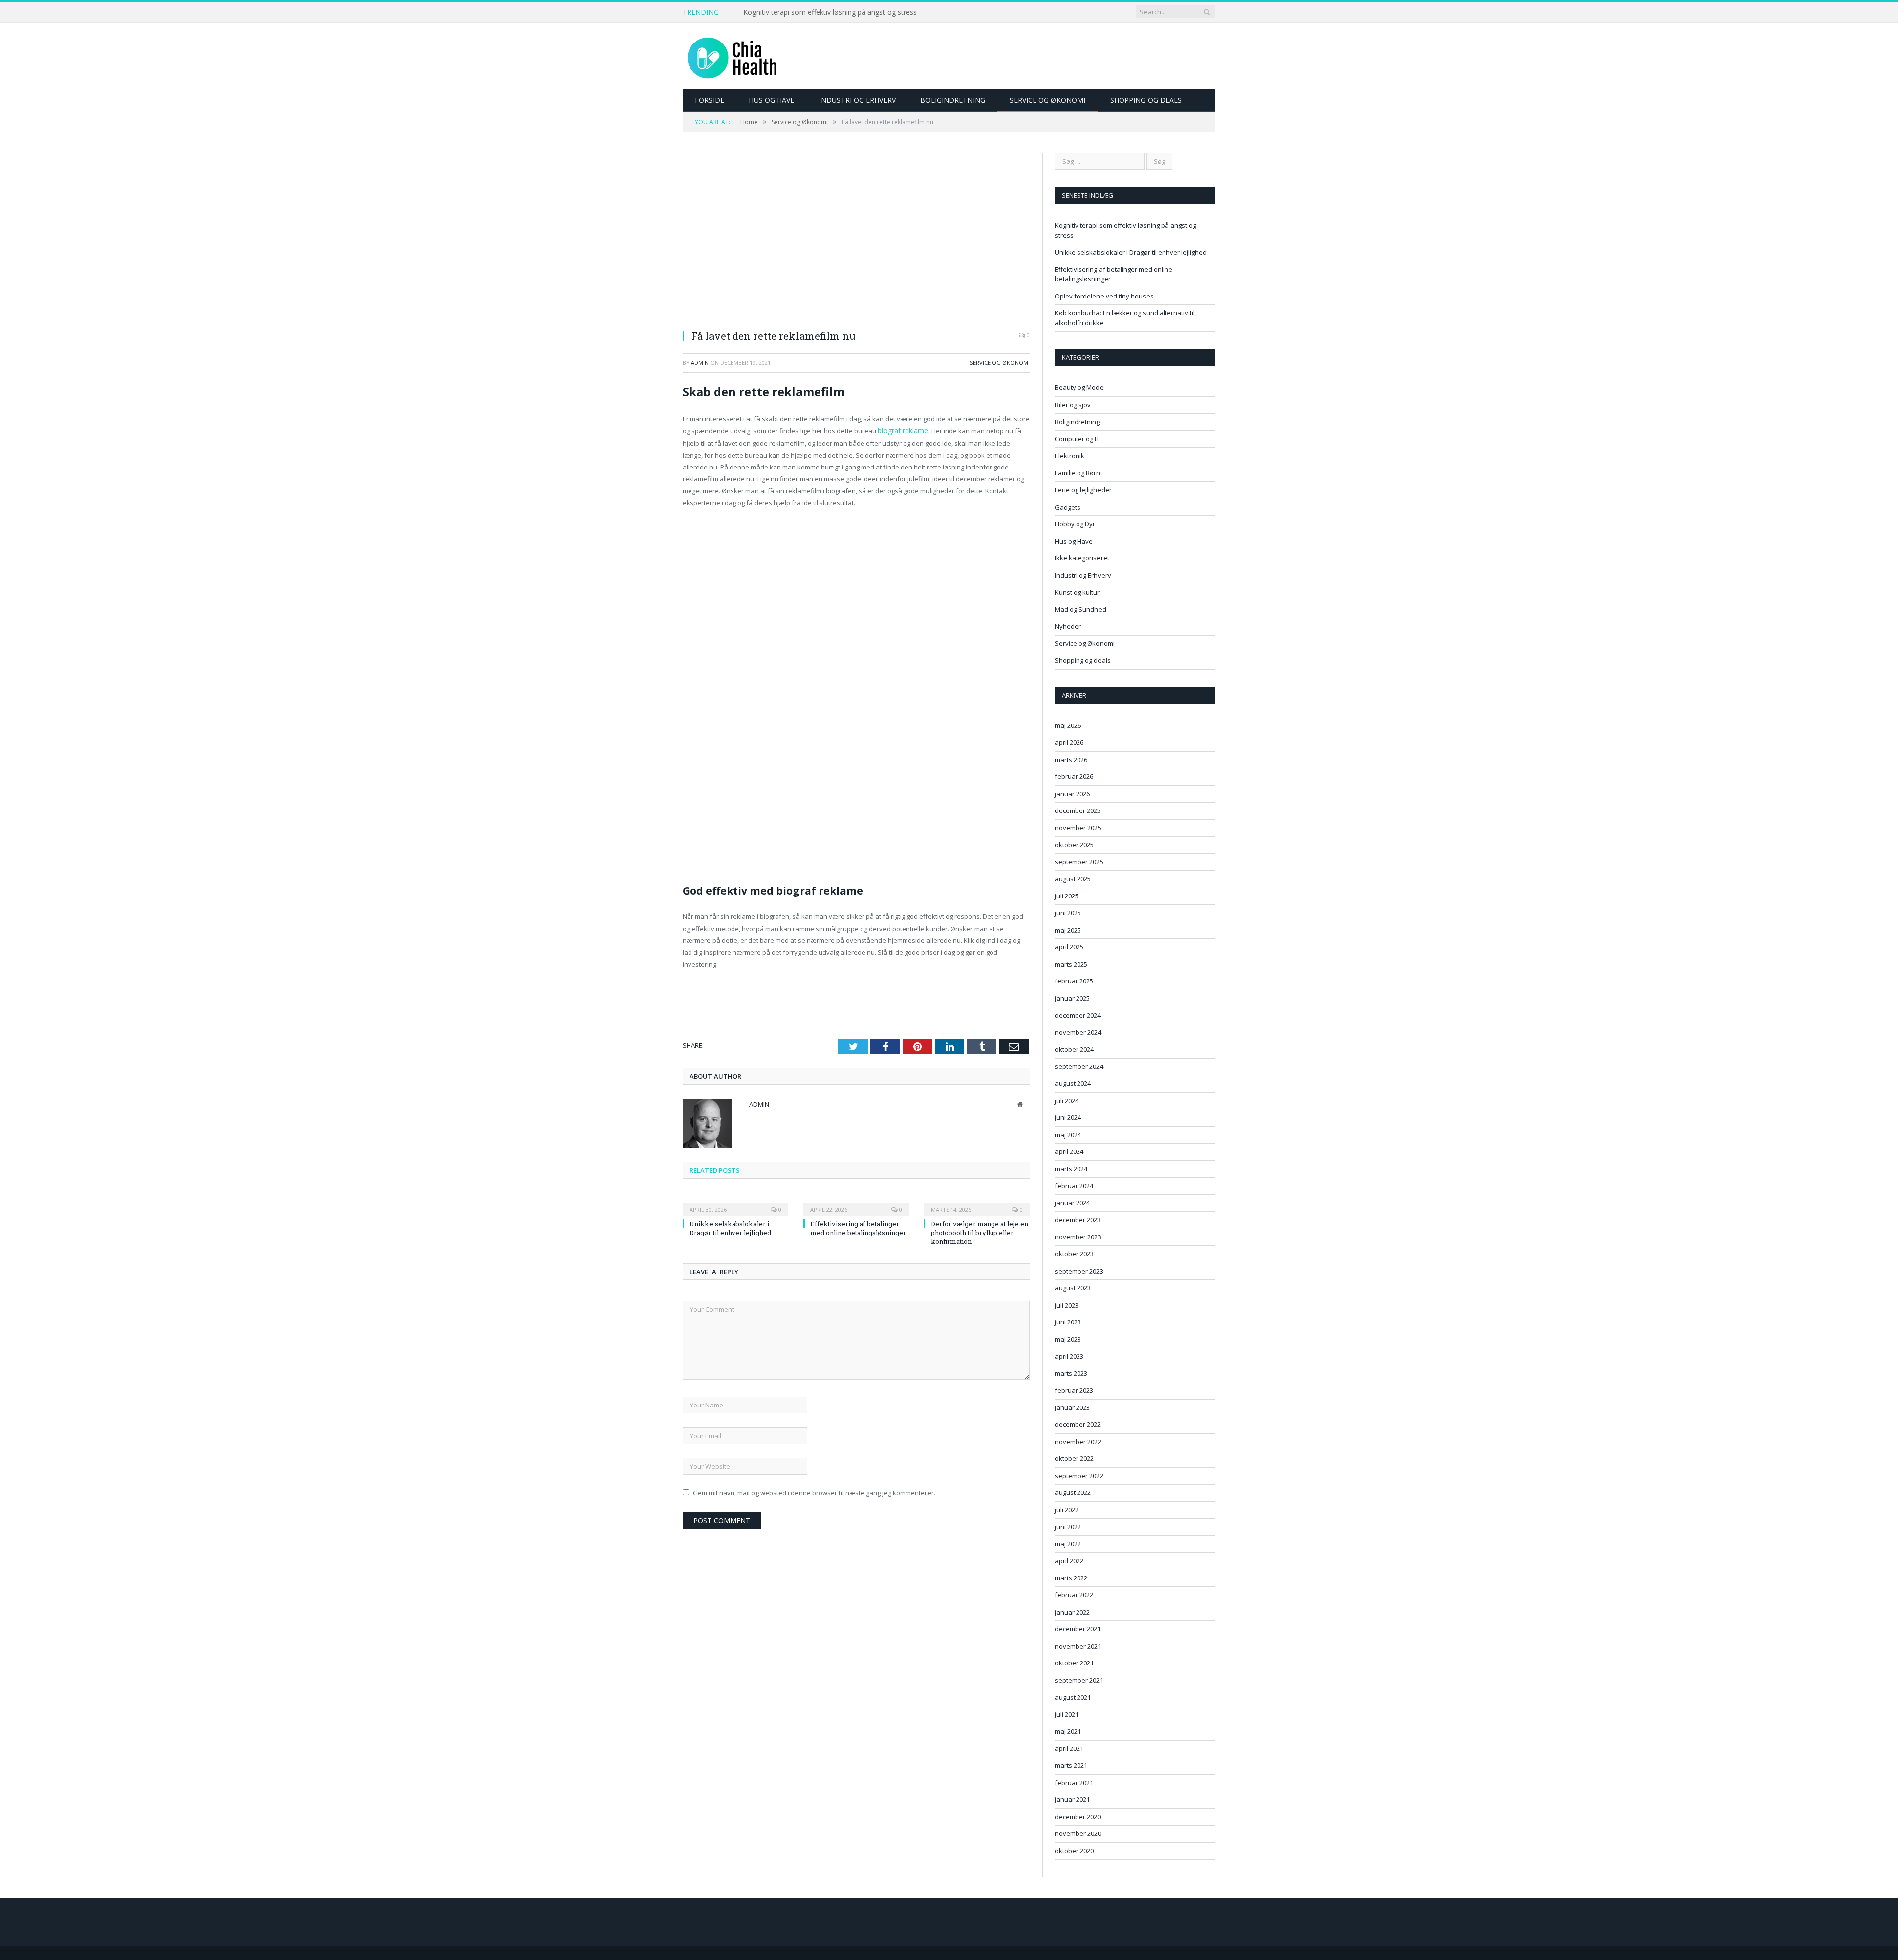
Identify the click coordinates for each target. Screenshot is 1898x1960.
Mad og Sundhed (1080, 609)
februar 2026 (1074, 776)
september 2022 (1079, 1476)
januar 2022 (1072, 1612)
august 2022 (1073, 1492)
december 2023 (1078, 1220)
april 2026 (1069, 742)
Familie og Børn (1078, 473)
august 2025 (1073, 879)
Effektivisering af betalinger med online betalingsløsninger (858, 1227)
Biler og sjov (1073, 405)
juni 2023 (1068, 1322)
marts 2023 (1071, 1373)
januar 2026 (1072, 794)
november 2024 (1078, 1032)
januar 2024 (1072, 1203)
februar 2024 (1074, 1186)
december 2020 (1078, 1817)
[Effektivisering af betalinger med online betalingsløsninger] (856, 1202)
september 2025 (1079, 862)
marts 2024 (1071, 1169)
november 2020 (1078, 1833)
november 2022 (1078, 1442)
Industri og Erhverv (857, 100)
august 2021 (1073, 1697)
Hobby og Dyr (1075, 524)
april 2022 (1069, 1561)
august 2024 (1073, 1083)
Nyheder (1068, 626)
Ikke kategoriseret (1082, 558)
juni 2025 (1068, 913)
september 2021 (1079, 1680)
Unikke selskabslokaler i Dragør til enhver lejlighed (823, 12)
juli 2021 (1067, 1714)
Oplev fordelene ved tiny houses (1104, 296)
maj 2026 (1068, 725)
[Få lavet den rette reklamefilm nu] (856, 237)
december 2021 (1078, 1629)
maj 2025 (1068, 930)
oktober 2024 (1074, 1049)
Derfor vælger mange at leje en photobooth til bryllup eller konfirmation (979, 1232)
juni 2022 (1068, 1527)
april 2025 (1069, 947)
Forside (710, 100)
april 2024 (1069, 1151)
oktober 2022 (1074, 1458)
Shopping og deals (1146, 100)
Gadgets (1068, 507)
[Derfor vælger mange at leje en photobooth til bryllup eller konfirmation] (977, 1202)
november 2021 (1078, 1646)
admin (700, 362)
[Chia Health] (732, 56)
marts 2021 (1071, 1765)
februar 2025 (1074, 981)
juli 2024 (1067, 1101)
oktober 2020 (1074, 1851)
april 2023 (1069, 1356)
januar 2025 (1072, 998)
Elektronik (1070, 456)
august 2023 (1073, 1288)
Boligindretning (953, 100)
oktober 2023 (1074, 1254)
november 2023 (1078, 1237)
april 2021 (1069, 1748)
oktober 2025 (1074, 845)
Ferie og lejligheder (1083, 490)
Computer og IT (1077, 439)
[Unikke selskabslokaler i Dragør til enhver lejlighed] (735, 1202)
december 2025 (1078, 810)
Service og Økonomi (1048, 100)
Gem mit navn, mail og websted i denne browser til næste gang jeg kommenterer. (814, 1492)
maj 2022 (1068, 1544)
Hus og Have (772, 100)
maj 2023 (1068, 1339)
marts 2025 (1071, 964)
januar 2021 (1072, 1799)
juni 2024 (1068, 1117)
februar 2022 (1074, 1595)
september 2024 (1079, 1066)
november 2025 (1078, 828)
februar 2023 (1074, 1390)
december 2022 (1078, 1424)
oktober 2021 (1074, 1663)
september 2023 (1079, 1271)
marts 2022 (1071, 1578)
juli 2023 (1067, 1305)
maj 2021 (1068, 1731)
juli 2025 (1067, 896)
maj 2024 (1068, 1135)
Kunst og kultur (1077, 592)
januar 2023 (1072, 1407)
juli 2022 (1067, 1510)
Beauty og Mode (1079, 387)
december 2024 (1078, 1015)
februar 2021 (1074, 1783)
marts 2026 (1071, 760)
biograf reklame (902, 430)
